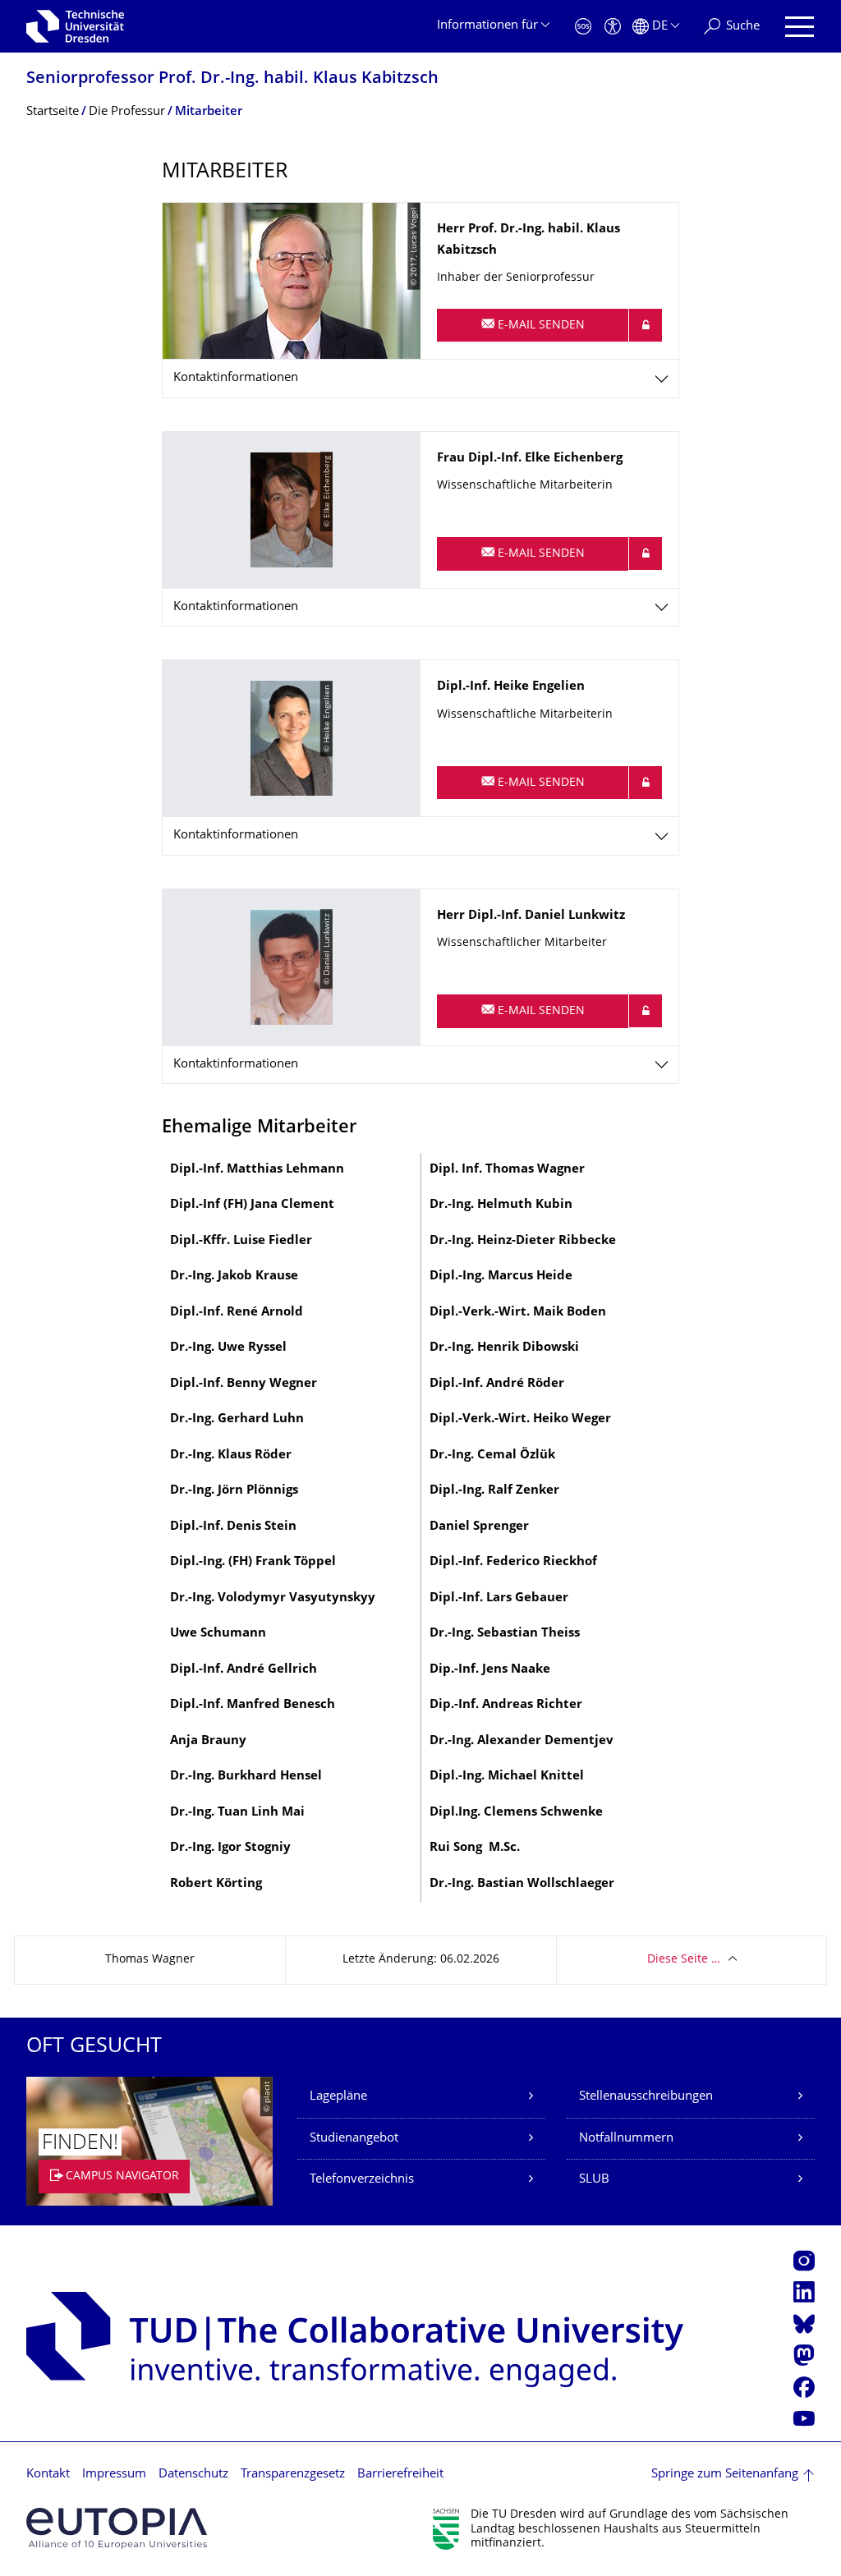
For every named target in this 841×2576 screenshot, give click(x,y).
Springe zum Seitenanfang (725, 2475)
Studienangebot (354, 2139)
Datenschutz (193, 2475)
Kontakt (48, 2475)
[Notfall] (583, 27)
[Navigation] (800, 27)
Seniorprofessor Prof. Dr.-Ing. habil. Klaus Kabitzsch (232, 79)
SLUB (594, 2180)
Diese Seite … (684, 1960)
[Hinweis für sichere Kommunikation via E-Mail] (646, 325)
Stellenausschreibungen (646, 2097)
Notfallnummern (626, 2139)
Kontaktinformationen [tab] (236, 378)
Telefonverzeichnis (362, 2180)
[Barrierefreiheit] (613, 27)
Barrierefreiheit (400, 2475)
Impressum (114, 2475)
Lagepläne (338, 2097)
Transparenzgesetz (293, 2475)
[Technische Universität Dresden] (75, 26)
